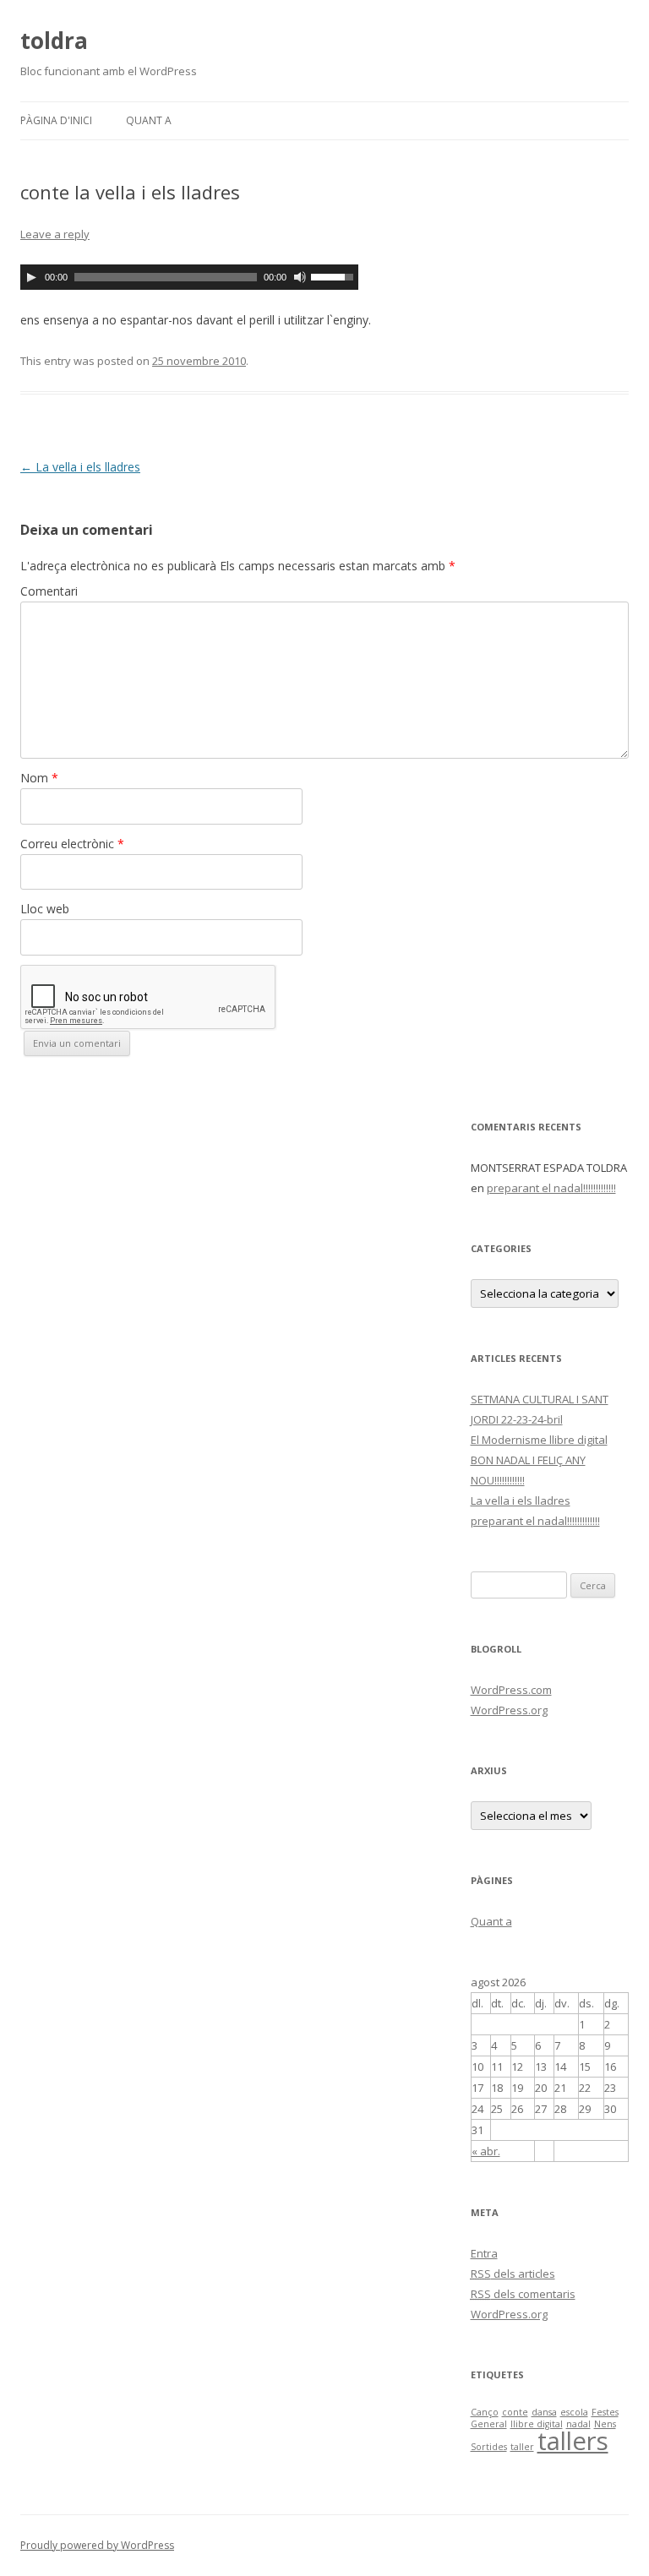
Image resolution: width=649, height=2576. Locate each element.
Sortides (489, 2447)
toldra (54, 41)
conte (515, 2412)
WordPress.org (509, 1710)
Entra (484, 2253)
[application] (189, 277)
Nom (39, 778)
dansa (544, 2412)
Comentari (49, 591)
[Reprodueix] (31, 277)
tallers (573, 2441)
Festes (605, 2412)
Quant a (149, 120)
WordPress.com (511, 1690)
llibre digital (537, 2424)
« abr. (486, 2151)
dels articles (513, 2274)
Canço (485, 2412)
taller (522, 2447)
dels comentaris (523, 2294)
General (489, 2424)
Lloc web (45, 909)
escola (574, 2412)
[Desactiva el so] (300, 277)
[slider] (335, 275)
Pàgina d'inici (56, 120)
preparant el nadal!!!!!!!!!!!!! (551, 1188)
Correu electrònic (72, 844)
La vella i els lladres (80, 467)
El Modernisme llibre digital (539, 1440)
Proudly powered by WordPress (97, 2545)
